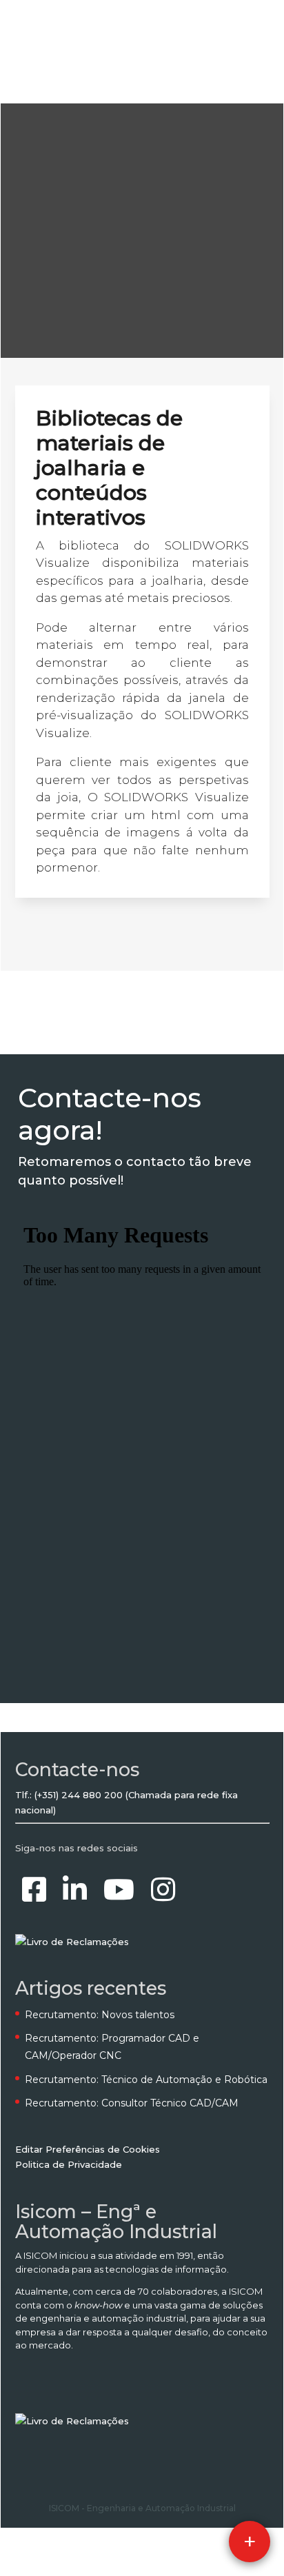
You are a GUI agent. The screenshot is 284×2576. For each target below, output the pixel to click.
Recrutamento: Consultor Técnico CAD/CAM (132, 2103)
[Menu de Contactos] (250, 2542)
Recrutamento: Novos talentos (100, 2015)
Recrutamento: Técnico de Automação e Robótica (146, 2080)
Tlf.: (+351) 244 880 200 (69, 1795)
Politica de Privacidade (69, 2164)
